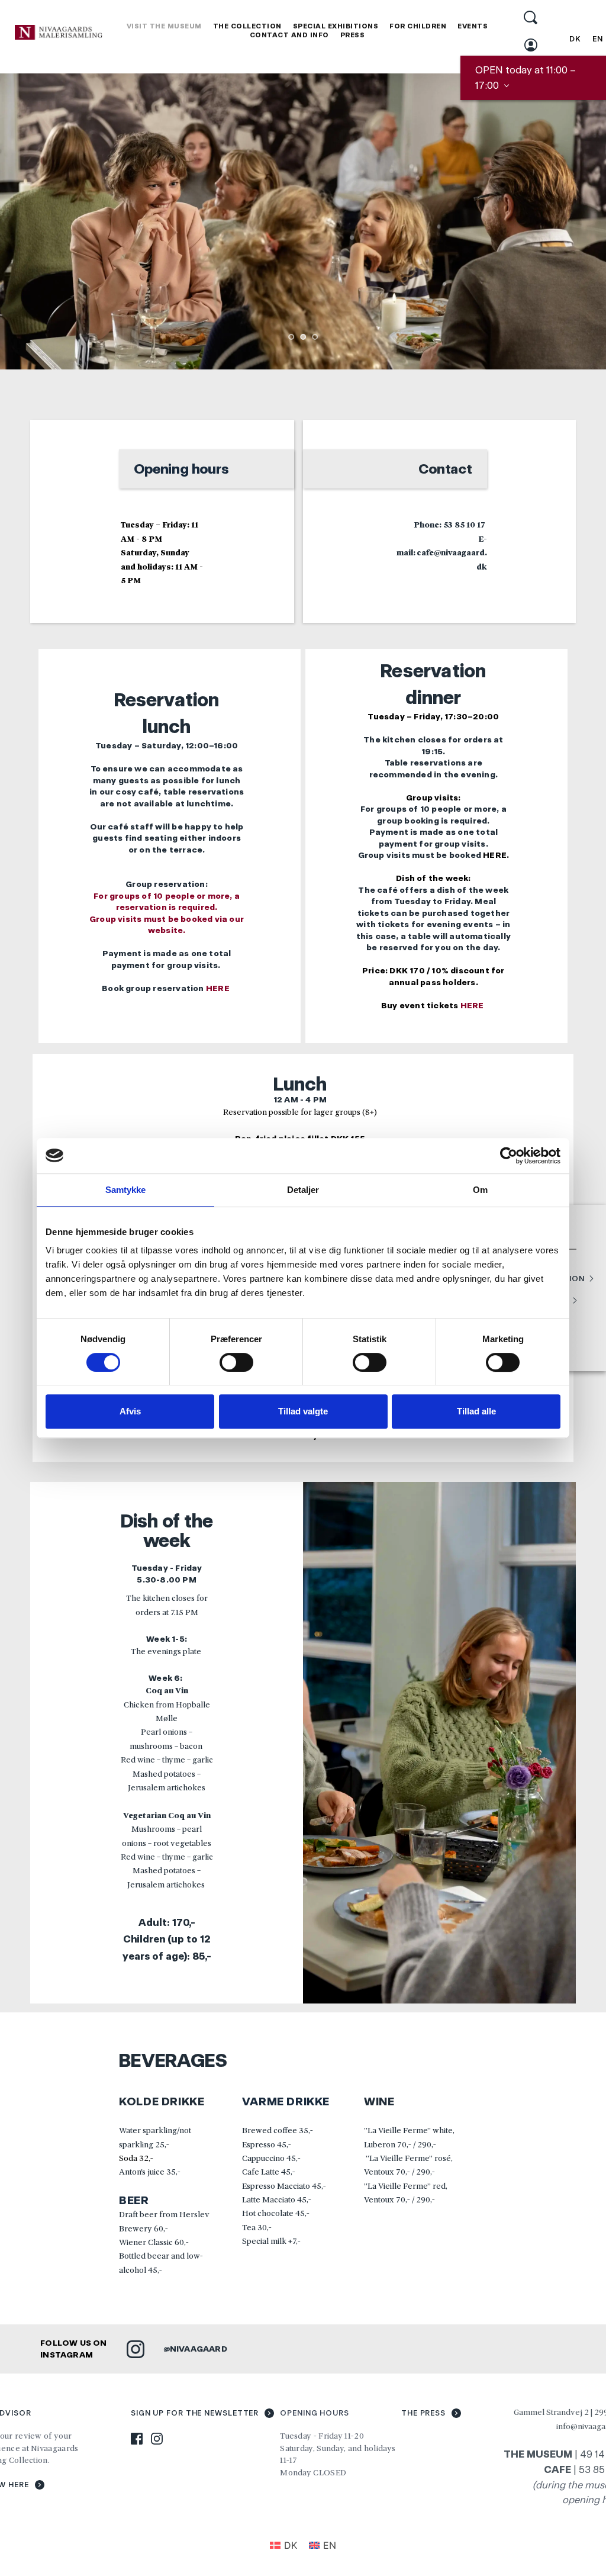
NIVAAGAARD (199, 2349)
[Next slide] (579, 221)
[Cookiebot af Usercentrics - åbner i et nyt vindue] (509, 1156)
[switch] (236, 1362)
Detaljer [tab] (303, 1190)
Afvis (130, 1411)
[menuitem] (164, 26)
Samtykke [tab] (126, 1190)
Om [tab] (480, 1190)
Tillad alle (476, 1411)
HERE (219, 988)
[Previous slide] (27, 221)
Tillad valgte (303, 1411)
